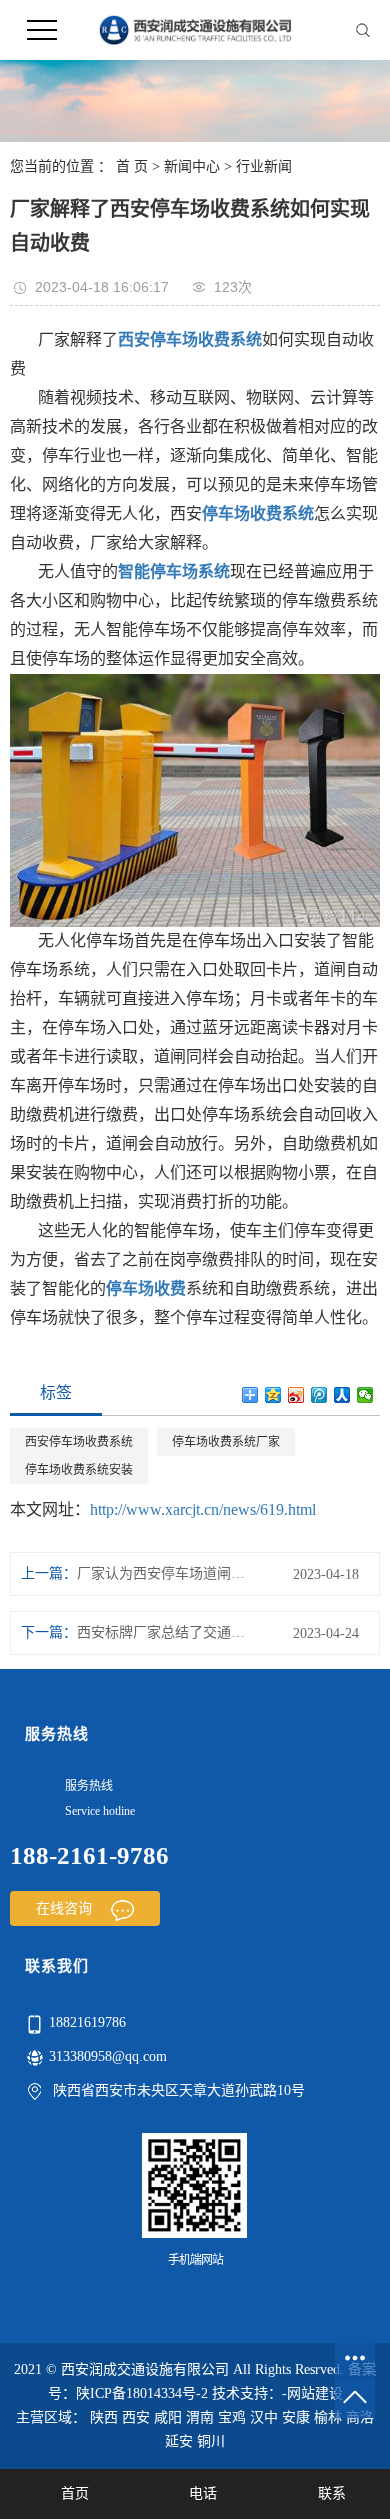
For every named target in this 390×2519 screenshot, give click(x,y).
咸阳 (168, 2417)
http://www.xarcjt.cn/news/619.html (203, 1509)
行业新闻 (264, 166)
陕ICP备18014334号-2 (142, 2393)
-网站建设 (312, 2393)
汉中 (264, 2417)
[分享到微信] (365, 1395)
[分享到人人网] (342, 1395)
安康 (296, 2417)
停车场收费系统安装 (79, 1470)
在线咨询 (66, 1908)
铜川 (211, 2441)
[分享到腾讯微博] (319, 1395)
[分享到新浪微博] (296, 1395)
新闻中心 (192, 166)
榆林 (328, 2417)
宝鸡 (232, 2417)
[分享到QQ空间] (273, 1395)
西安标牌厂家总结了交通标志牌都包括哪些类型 (164, 1632)
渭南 (200, 2417)
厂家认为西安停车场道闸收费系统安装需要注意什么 (164, 1573)
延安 (179, 2441)
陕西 (104, 2417)
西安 (136, 2417)
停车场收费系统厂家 (226, 1442)
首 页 (132, 166)
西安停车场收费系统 (79, 1442)
